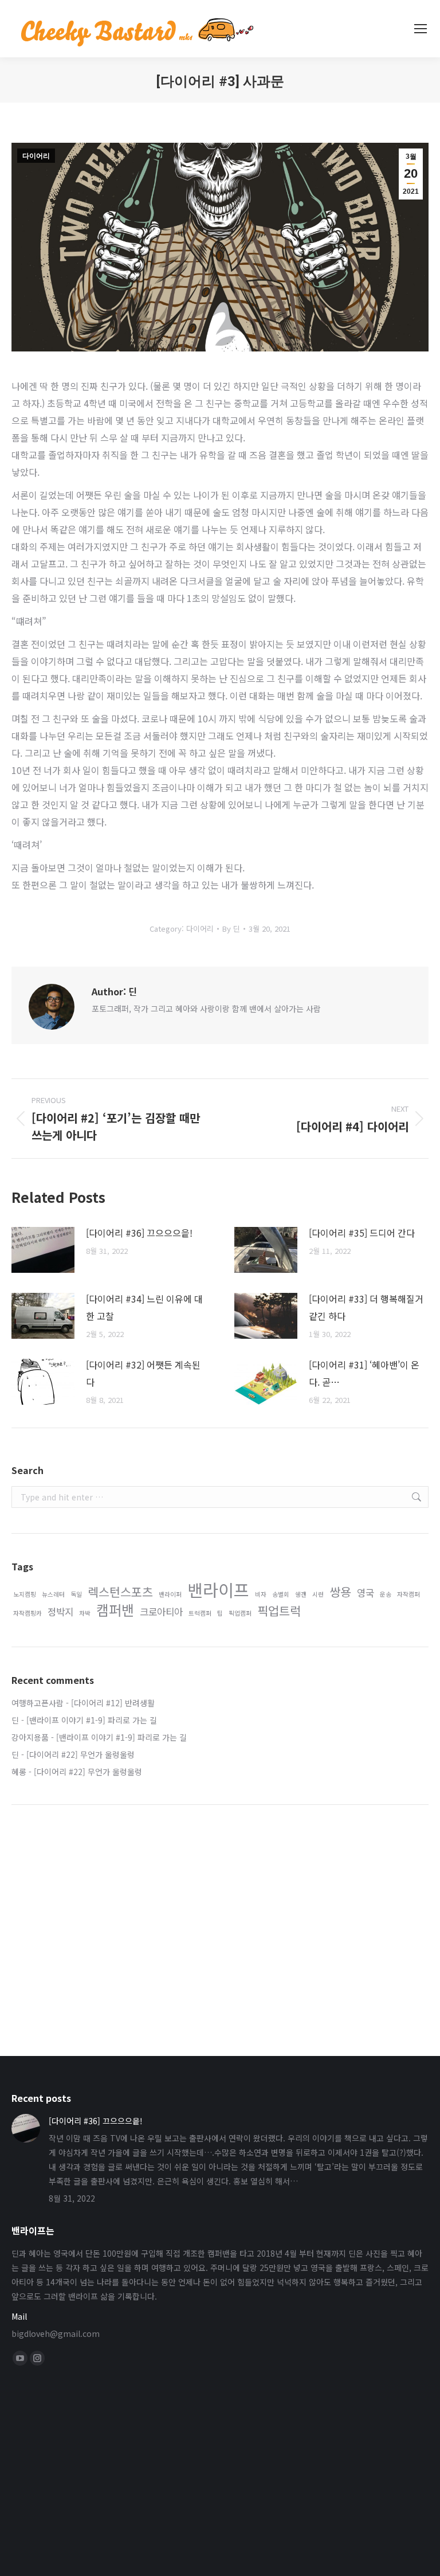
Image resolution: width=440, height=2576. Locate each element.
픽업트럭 (279, 1611)
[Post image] (43, 1250)
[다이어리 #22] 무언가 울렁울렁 (80, 1754)
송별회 (281, 1594)
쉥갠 (301, 1594)
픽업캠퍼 (240, 1613)
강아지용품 (30, 1737)
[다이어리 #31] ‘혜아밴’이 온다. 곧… (364, 1373)
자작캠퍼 (408, 1594)
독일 (76, 1594)
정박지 (60, 1612)
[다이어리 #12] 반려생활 (113, 1703)
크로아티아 (161, 1612)
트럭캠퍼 (200, 1613)
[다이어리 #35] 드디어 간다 (362, 1233)
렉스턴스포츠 (120, 1592)
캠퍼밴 (115, 1610)
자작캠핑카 (27, 1613)
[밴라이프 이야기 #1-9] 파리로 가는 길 (92, 1720)
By (231, 929)
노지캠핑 (25, 1594)
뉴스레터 (53, 1594)
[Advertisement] (220, 1910)
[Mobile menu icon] (421, 29)
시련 (318, 1594)
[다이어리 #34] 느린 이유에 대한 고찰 (144, 1307)
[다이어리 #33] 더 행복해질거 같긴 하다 (366, 1307)
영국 (366, 1593)
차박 (85, 1613)
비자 (261, 1594)
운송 (386, 1594)
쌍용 (340, 1592)
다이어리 (36, 156)
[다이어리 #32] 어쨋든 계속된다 (143, 1373)
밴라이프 (218, 1590)
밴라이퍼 (170, 1594)
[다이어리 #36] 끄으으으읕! (139, 1233)
